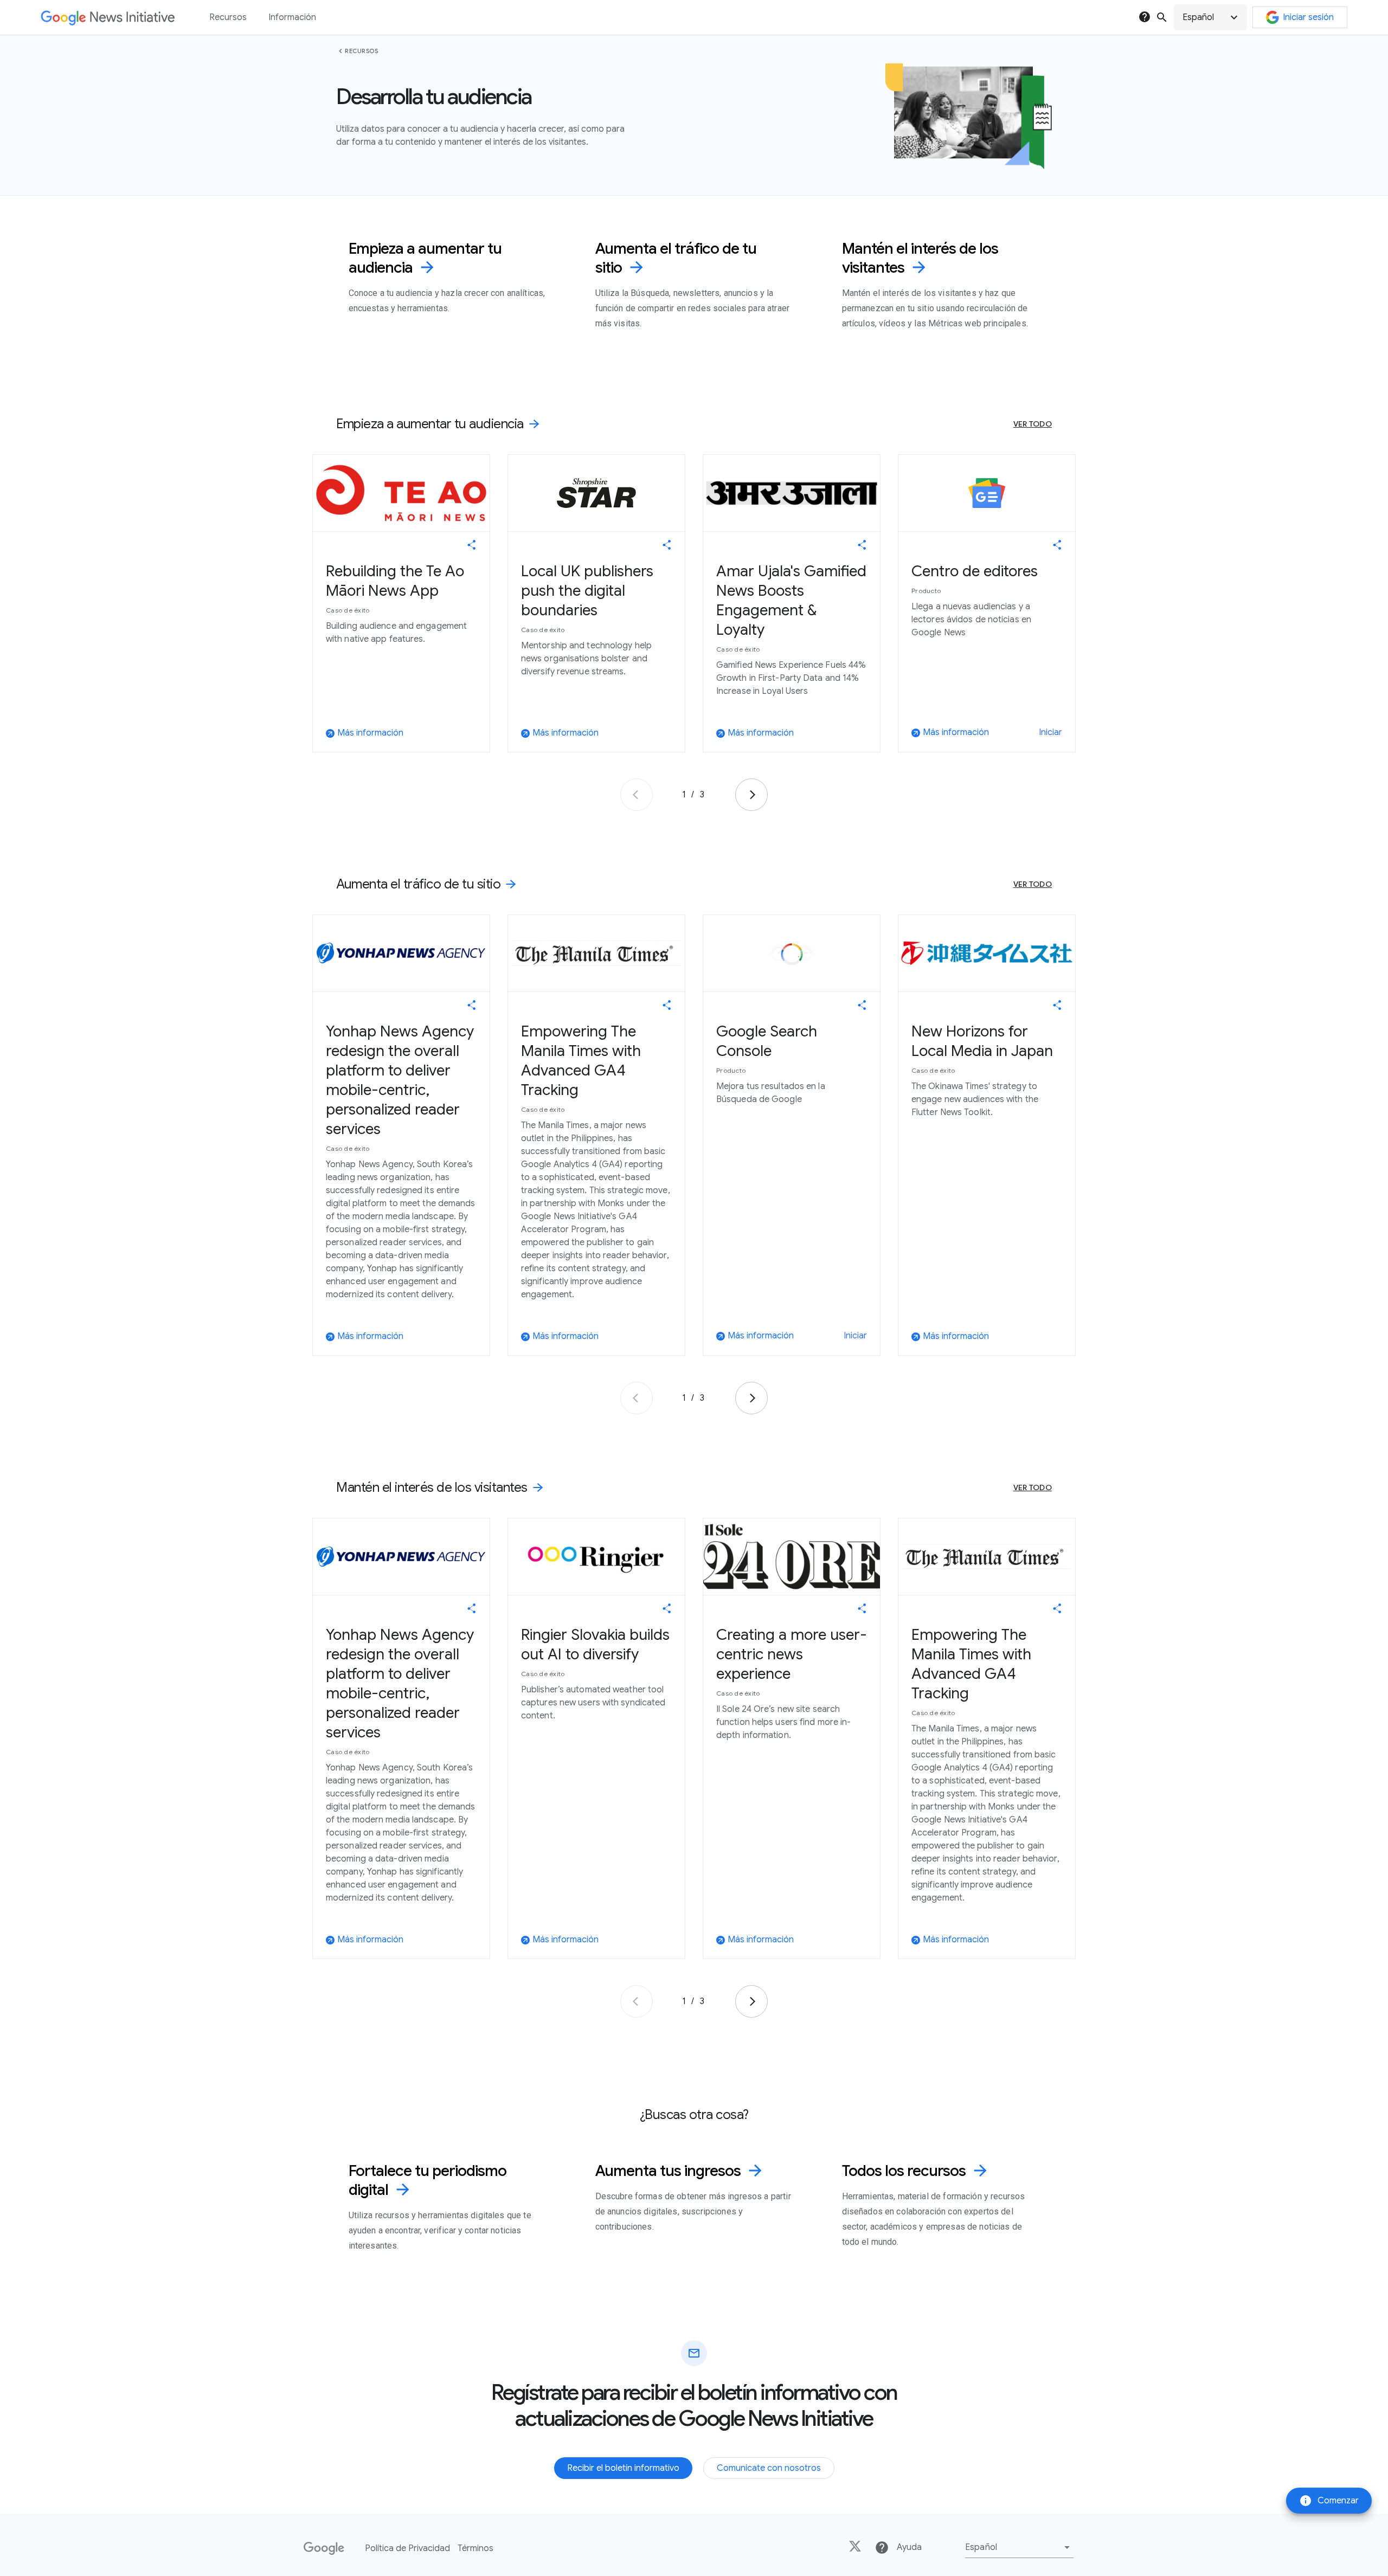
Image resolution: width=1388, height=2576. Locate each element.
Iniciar (1050, 732)
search (1162, 17)
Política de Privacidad (407, 2548)
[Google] (324, 2548)
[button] (1210, 17)
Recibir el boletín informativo (623, 2468)
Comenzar (1329, 2501)
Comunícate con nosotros (769, 2468)
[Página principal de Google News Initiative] (108, 18)
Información (292, 17)
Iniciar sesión (1308, 17)
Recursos (361, 51)
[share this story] (472, 545)
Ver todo (1033, 424)
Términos (475, 2548)
